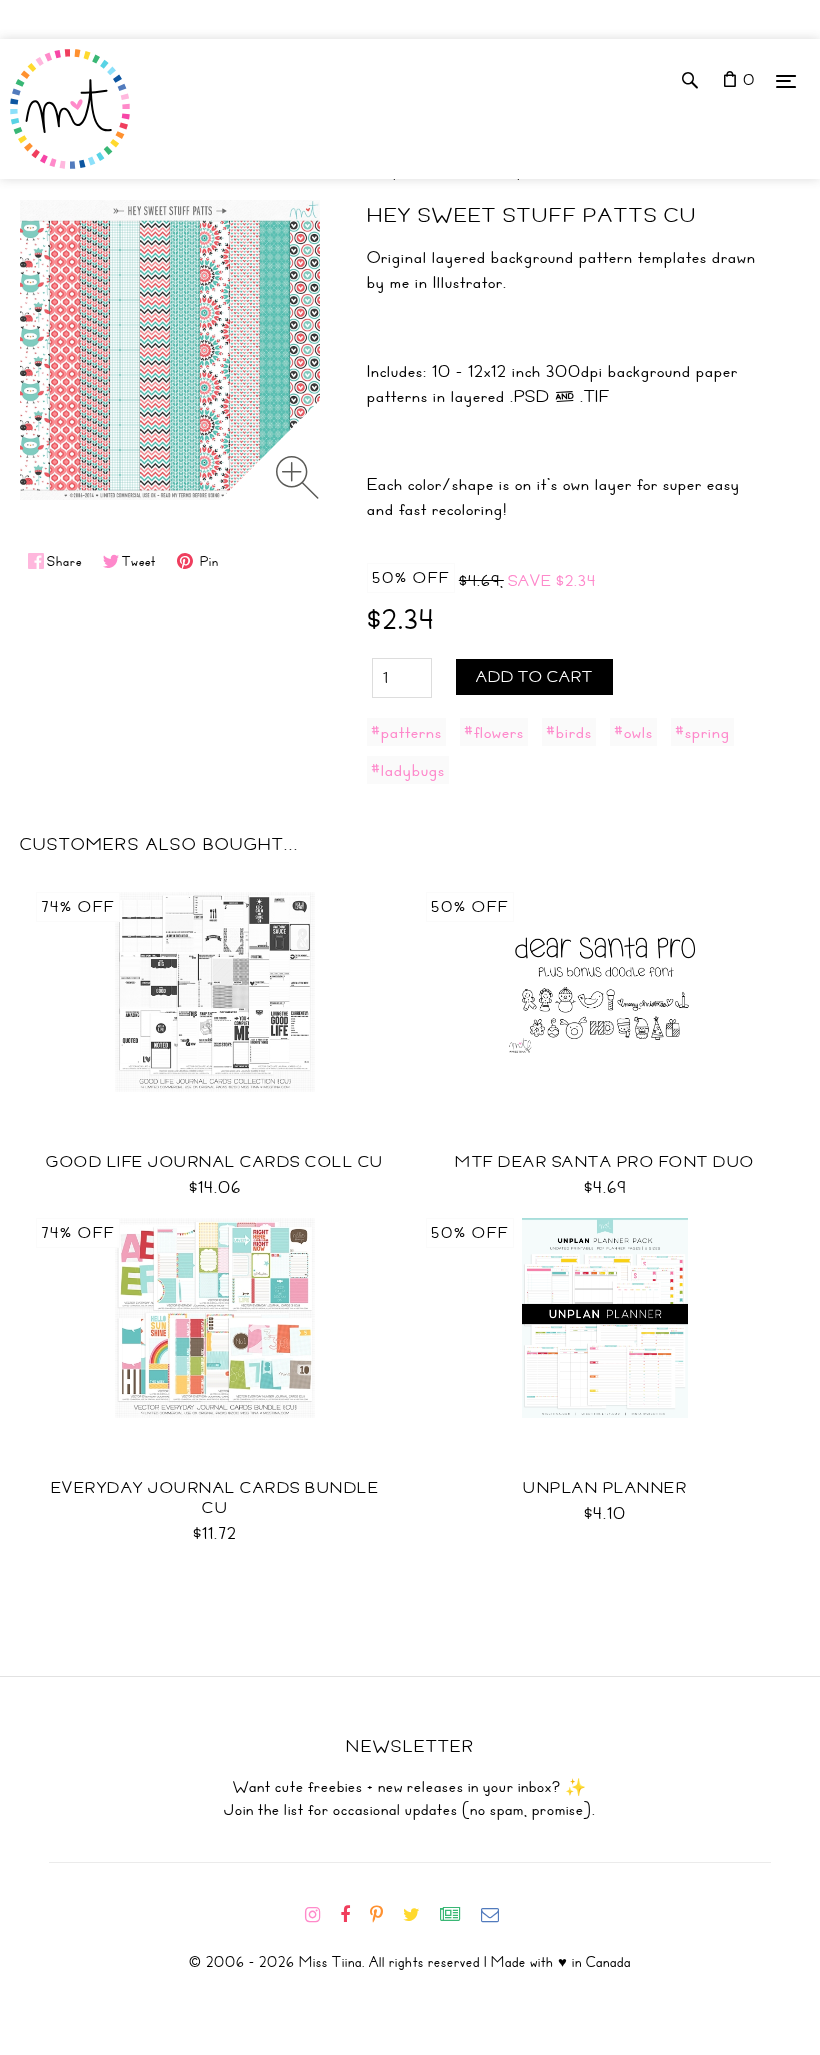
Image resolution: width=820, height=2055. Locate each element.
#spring (702, 732)
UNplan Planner (605, 1488)
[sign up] (458, 1915)
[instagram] (320, 1915)
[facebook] (353, 1915)
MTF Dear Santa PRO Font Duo (605, 1162)
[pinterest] (384, 1915)
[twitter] (419, 1915)
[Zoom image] (297, 477)
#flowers (494, 732)
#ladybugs (408, 770)
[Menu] (786, 80)
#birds (569, 732)
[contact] (498, 1915)
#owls (633, 732)
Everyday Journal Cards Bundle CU (215, 1498)
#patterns (406, 732)
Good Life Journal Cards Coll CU (215, 1162)
